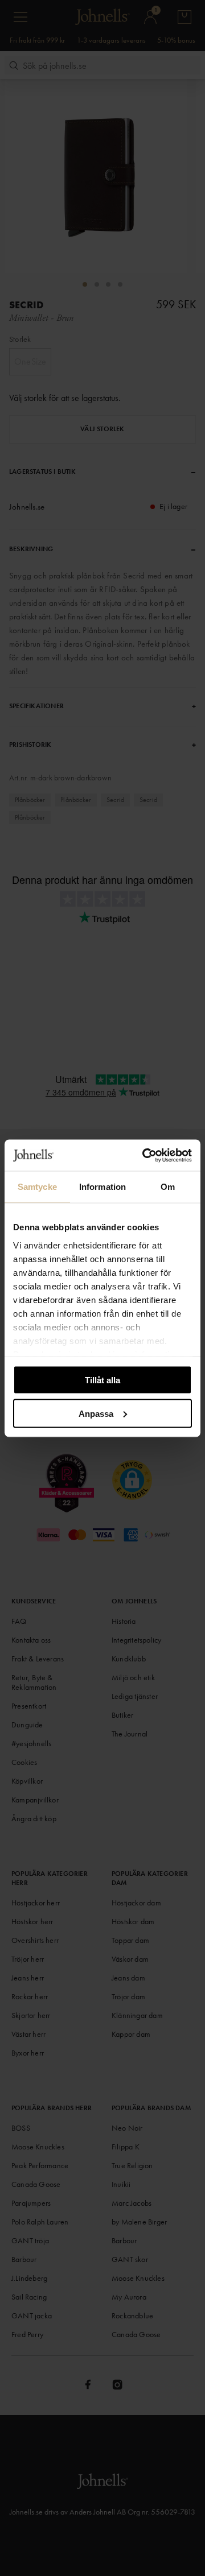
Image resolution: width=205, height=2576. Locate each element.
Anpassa (96, 1413)
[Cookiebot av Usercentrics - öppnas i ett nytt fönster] (145, 1155)
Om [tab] (168, 1187)
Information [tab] (102, 1187)
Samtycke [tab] (37, 1187)
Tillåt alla (102, 1380)
